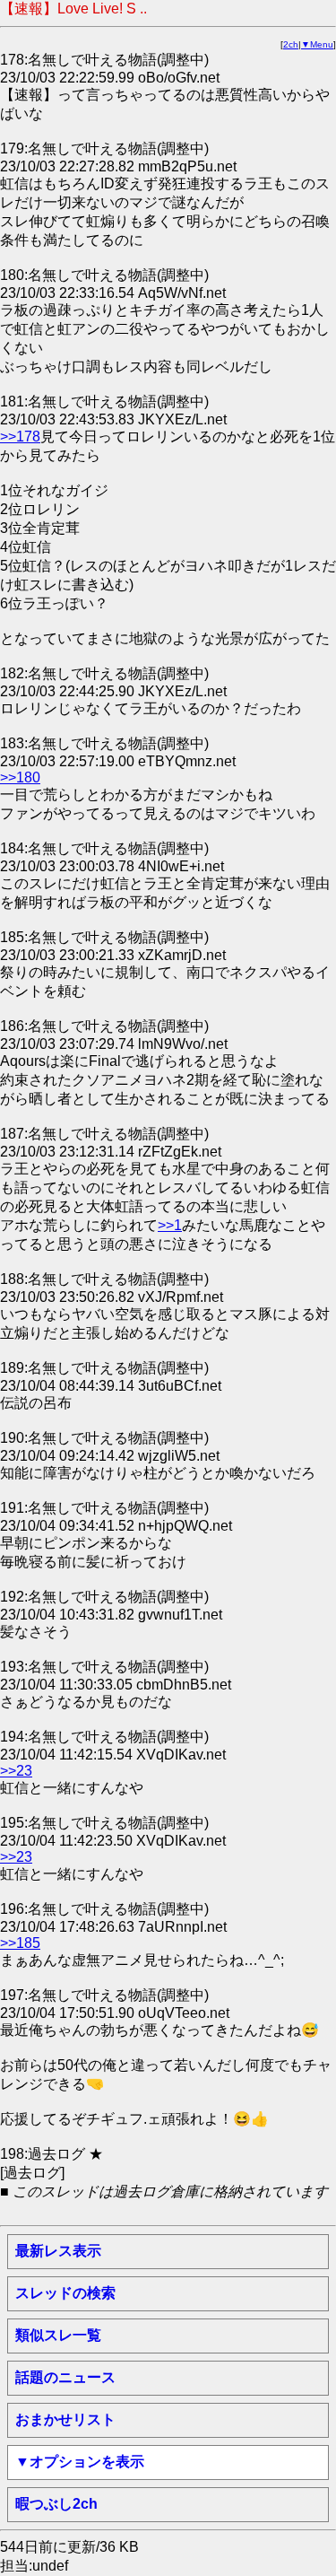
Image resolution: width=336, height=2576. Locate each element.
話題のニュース (65, 2377)
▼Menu (317, 44)
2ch (291, 44)
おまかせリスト (65, 2419)
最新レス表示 (58, 2251)
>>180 (20, 777)
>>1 (170, 1225)
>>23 (16, 1771)
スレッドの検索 (65, 2293)
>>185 (20, 1943)
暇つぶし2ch (56, 2504)
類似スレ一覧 (58, 2335)
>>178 (20, 437)
